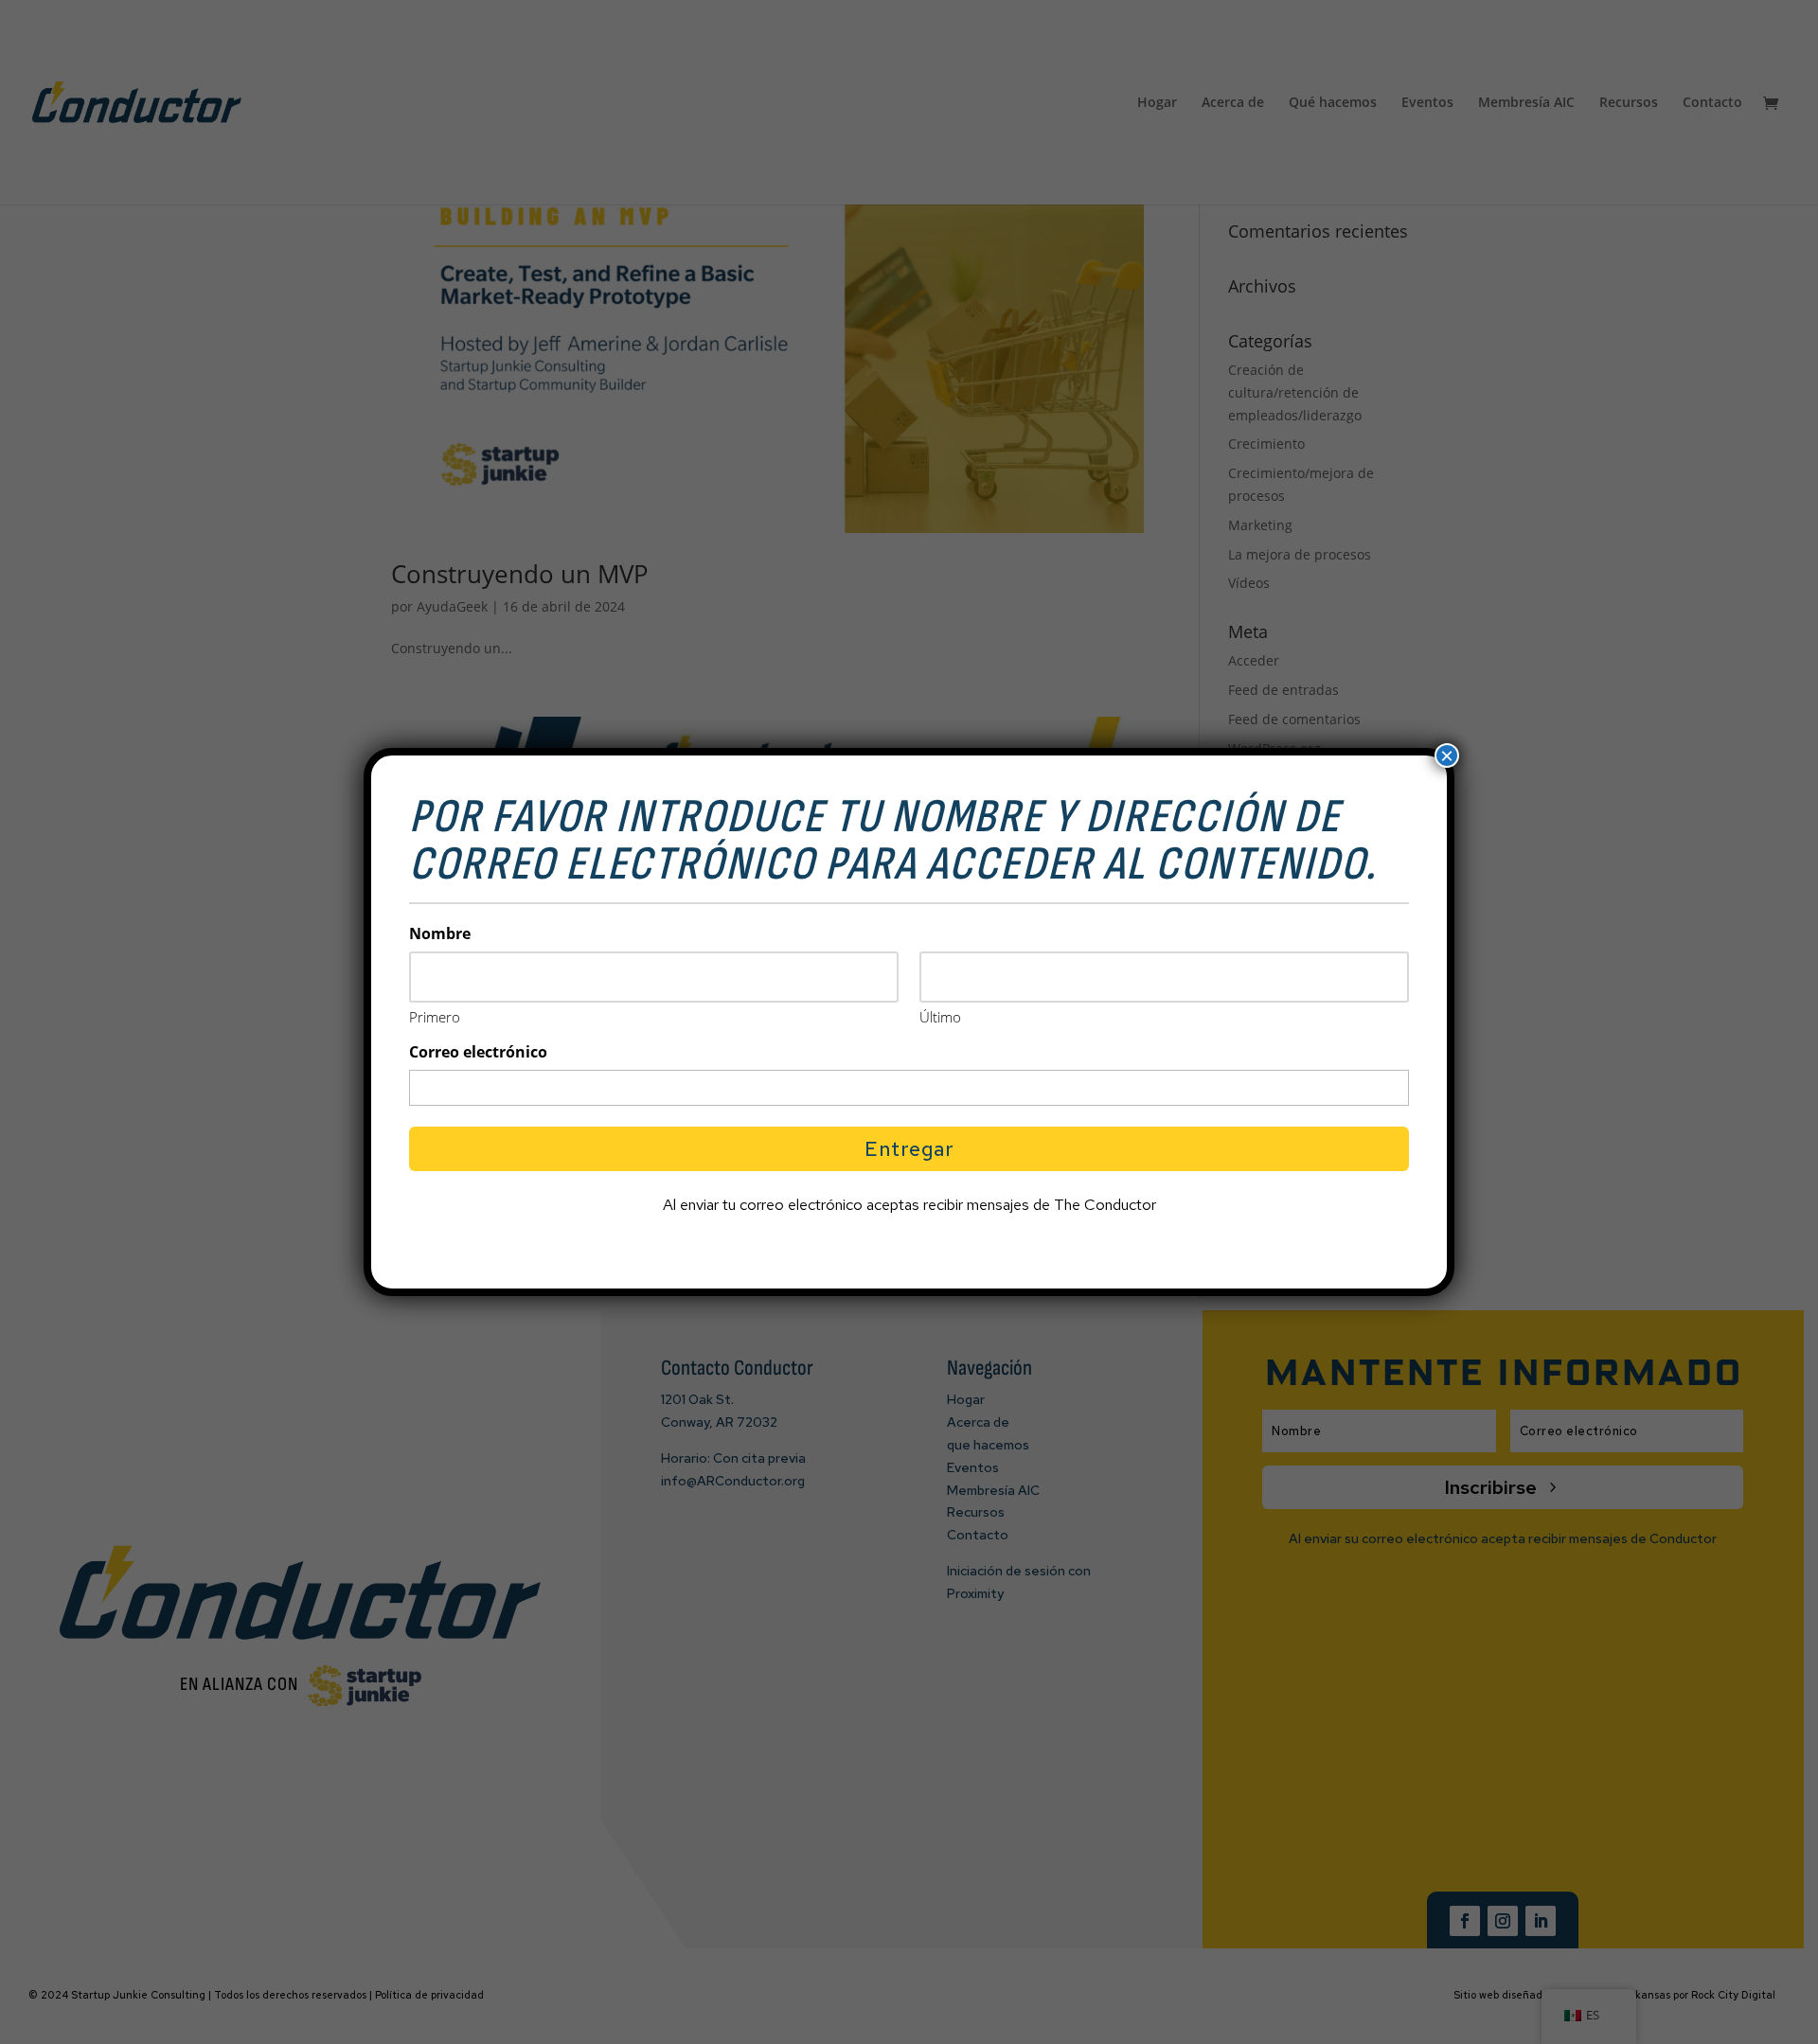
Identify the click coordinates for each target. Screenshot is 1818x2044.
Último (940, 1017)
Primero (435, 1017)
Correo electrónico (478, 1052)
